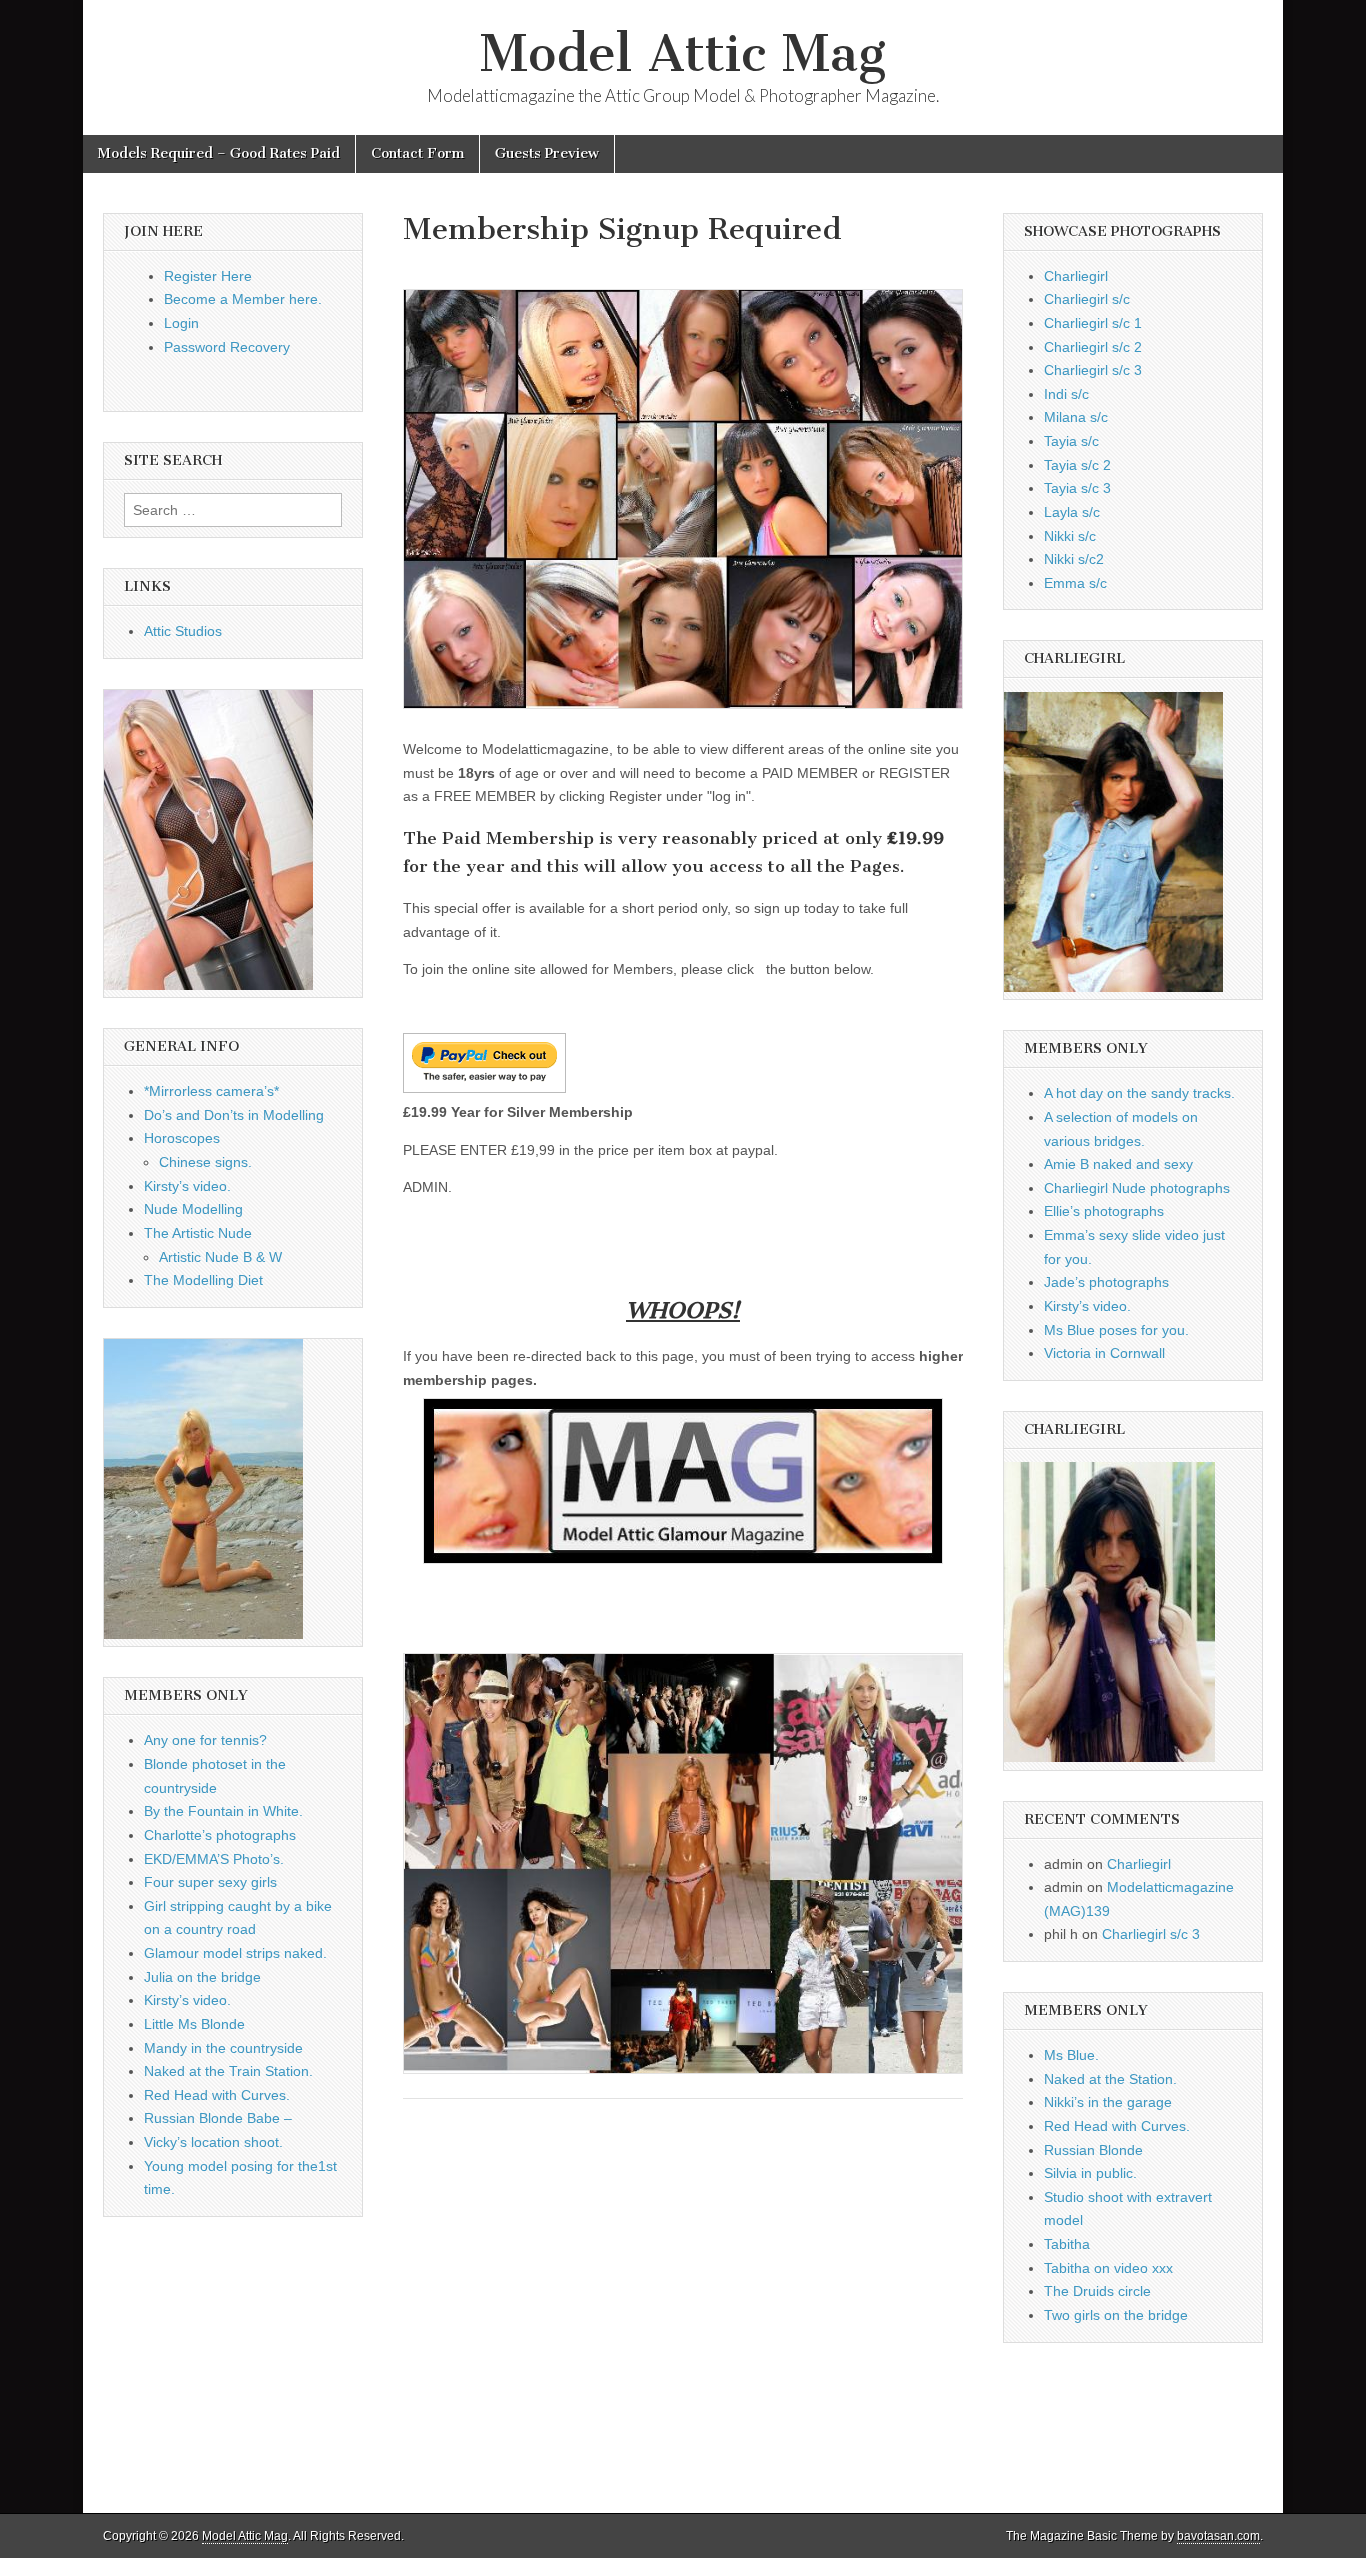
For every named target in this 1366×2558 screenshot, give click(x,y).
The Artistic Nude (198, 1233)
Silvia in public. (1090, 2173)
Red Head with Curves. (217, 2095)
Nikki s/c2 (1074, 559)
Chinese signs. (205, 1162)
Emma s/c (1075, 583)
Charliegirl (1076, 276)
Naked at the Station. (1110, 2079)
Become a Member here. (243, 299)
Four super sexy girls (210, 1882)
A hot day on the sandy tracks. (1139, 1093)
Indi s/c (1066, 394)
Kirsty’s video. (187, 1186)
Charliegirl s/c (1087, 299)
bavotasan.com (1218, 2536)
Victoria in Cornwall (1104, 1353)
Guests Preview (547, 153)
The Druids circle (1097, 2291)
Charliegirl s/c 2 (1093, 347)
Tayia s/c (1071, 441)
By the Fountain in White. (223, 1811)
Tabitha (1067, 2244)
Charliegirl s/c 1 (1093, 323)
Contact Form (417, 153)
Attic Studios (183, 631)
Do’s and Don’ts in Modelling (234, 1115)
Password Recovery (227, 347)
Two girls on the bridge (1116, 2315)
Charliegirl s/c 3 (1093, 370)
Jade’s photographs (1106, 1282)
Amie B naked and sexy (1118, 1164)
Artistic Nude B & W (220, 1257)
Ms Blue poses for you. (1116, 1330)
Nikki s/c (1070, 536)
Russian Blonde (1093, 2150)
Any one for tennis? (205, 1740)
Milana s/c (1076, 417)
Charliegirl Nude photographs (1137, 1188)
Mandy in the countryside (223, 2048)
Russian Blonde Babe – (218, 2118)
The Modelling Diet (203, 1280)
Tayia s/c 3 (1077, 488)
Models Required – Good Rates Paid (219, 153)
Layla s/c (1072, 512)
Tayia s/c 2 (1077, 465)
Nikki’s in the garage (1108, 2102)
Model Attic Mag (683, 53)
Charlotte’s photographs (220, 1835)
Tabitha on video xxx (1108, 2268)
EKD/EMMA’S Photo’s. (214, 1859)
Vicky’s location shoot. (213, 2142)
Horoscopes (182, 1138)
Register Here (208, 276)
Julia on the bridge (202, 1977)
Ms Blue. (1071, 2055)
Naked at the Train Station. (228, 2071)
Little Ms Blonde (194, 2024)
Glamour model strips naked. (235, 1953)
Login (181, 323)
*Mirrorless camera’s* (211, 1091)
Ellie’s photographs (1104, 1211)
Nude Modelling (193, 1209)
